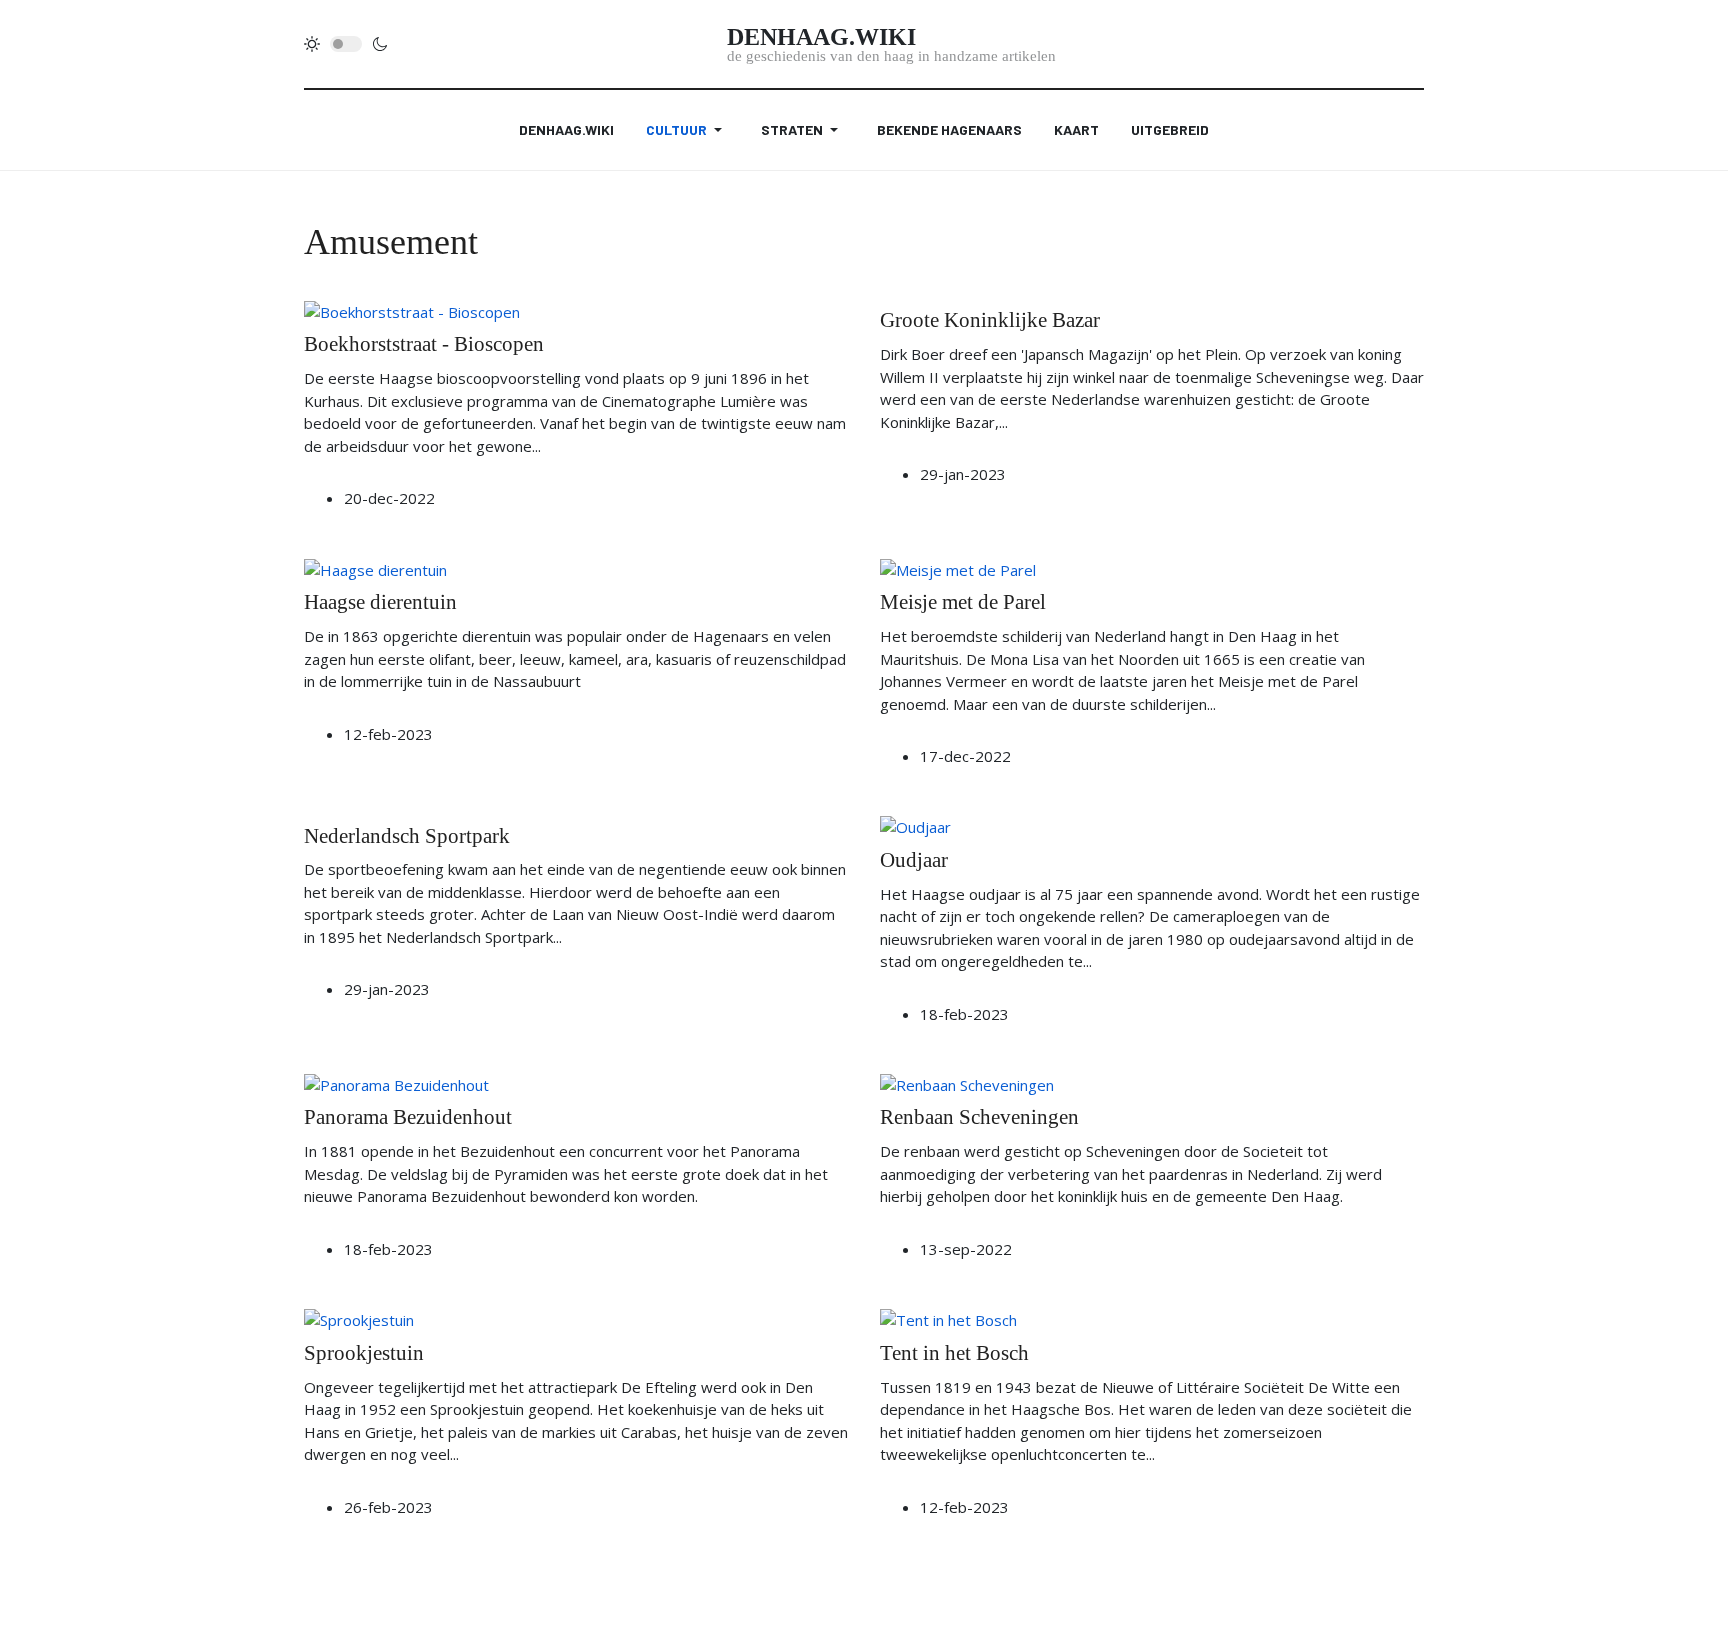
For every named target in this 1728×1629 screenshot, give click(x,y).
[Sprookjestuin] (359, 1318)
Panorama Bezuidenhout (408, 1117)
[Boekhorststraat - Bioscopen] (412, 310)
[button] (687, 130)
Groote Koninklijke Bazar (990, 320)
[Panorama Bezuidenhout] (396, 1083)
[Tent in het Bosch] (948, 1318)
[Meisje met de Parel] (958, 568)
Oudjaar (914, 860)
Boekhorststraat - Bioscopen (424, 344)
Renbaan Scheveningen (979, 1117)
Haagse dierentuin (380, 602)
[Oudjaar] (915, 826)
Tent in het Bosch (954, 1353)
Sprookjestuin (364, 1353)
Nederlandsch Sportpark (407, 836)
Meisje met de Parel (963, 602)
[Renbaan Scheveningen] (967, 1083)
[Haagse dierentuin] (375, 568)
